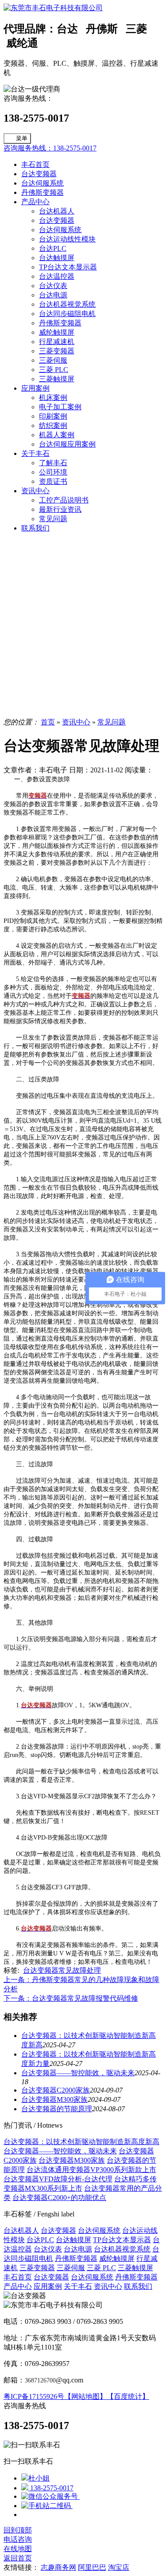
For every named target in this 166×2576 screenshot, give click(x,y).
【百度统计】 (128, 2396)
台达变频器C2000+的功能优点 (59, 2198)
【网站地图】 (85, 2396)
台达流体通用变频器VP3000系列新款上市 (91, 2170)
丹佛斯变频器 (42, 192)
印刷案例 (53, 416)
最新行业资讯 (60, 509)
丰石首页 (35, 164)
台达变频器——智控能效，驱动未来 (78, 2073)
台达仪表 (53, 286)
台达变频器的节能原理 (57, 2109)
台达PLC (53, 248)
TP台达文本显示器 (68, 267)
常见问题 (53, 519)
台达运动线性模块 (67, 239)
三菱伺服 (53, 360)
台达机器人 (57, 211)
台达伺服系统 (42, 183)
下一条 (71, 1998)
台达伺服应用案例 (67, 444)
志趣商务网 (58, 2567)
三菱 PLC (54, 370)
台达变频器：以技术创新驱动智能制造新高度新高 (81, 2142)
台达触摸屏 (57, 258)
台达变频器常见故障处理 (62, 1970)
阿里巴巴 (92, 2567)
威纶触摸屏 (57, 332)
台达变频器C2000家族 (56, 2090)
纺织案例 (53, 425)
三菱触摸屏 (57, 379)
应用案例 (35, 388)
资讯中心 (35, 491)
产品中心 (35, 202)
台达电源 (53, 295)
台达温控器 (57, 276)
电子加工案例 (60, 407)
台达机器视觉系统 (67, 304)
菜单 (22, 138)
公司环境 (53, 472)
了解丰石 (53, 463)
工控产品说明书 (64, 500)
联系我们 (35, 528)
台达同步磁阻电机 (67, 314)
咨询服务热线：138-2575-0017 (50, 148)
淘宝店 (119, 2567)
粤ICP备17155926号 (34, 2396)
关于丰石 (35, 453)
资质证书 (53, 481)
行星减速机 (57, 342)
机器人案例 (57, 435)
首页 (48, 722)
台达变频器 (39, 174)
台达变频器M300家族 (54, 2099)
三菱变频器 (57, 351)
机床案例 (53, 398)
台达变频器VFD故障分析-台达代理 (58, 2179)
